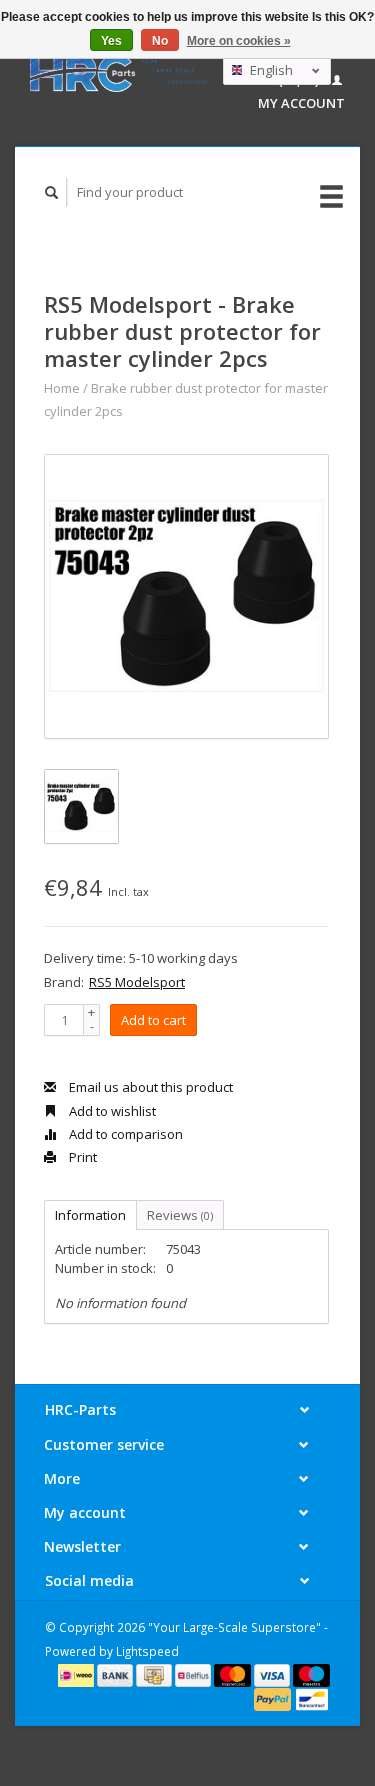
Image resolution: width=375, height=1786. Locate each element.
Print (81, 1157)
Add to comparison (124, 1134)
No (160, 41)
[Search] (52, 192)
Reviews (180, 1215)
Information (90, 1215)
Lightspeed (147, 1651)
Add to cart (153, 1020)
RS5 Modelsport (137, 982)
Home (62, 388)
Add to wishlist (111, 1111)
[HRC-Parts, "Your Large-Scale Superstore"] (119, 73)
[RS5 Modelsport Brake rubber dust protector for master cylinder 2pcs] (186, 596)
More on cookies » (239, 41)
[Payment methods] (77, 1674)
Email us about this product (149, 1087)
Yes (111, 41)
